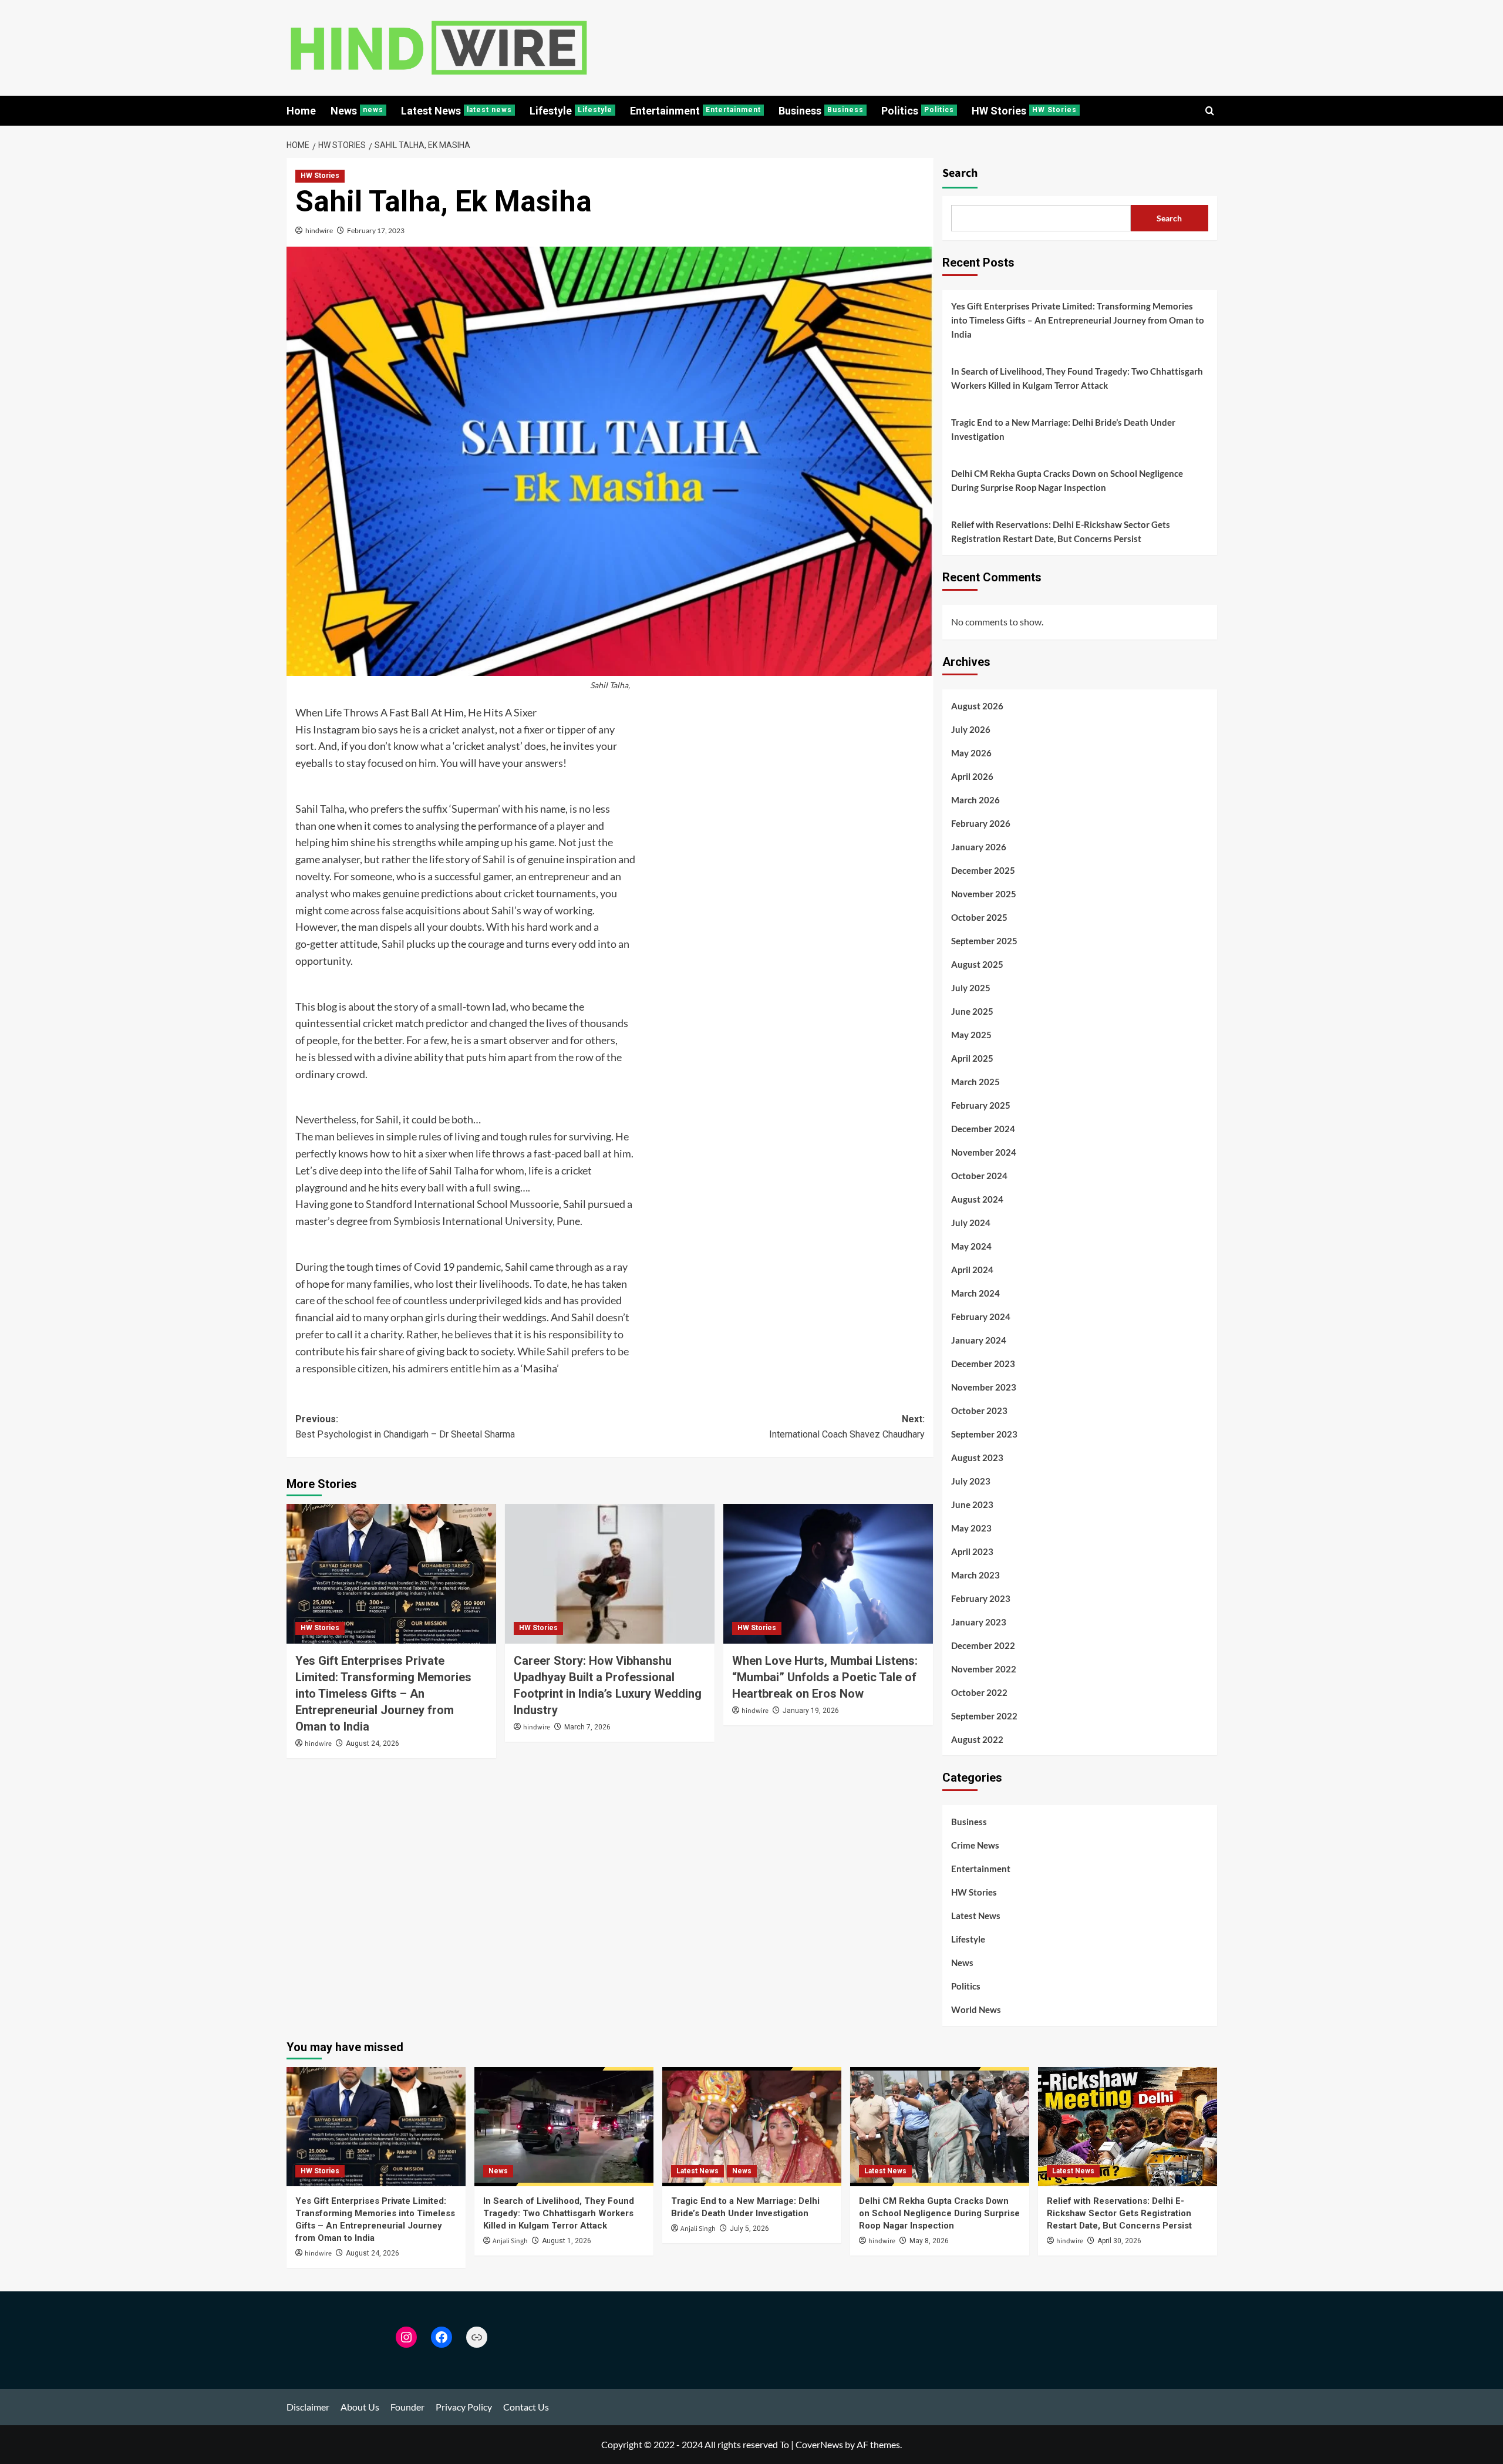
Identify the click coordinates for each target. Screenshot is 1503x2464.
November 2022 (984, 1669)
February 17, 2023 (376, 230)
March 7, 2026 (587, 1727)
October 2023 (979, 1411)
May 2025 (971, 1035)
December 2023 (983, 1364)
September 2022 (984, 1716)
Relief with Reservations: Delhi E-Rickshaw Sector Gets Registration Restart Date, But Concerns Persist (1061, 531)
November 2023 (984, 1387)
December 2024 (983, 1129)
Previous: (405, 1427)
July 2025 (971, 988)
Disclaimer (308, 2407)
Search (960, 173)
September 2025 (984, 941)
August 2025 (977, 964)
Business (821, 111)
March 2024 (975, 1293)
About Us (360, 2407)
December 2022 (983, 1645)
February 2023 (981, 1598)
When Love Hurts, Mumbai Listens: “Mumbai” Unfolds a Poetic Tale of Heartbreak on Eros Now (825, 1677)
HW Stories (1024, 111)
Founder (407, 2407)
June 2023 (972, 1504)
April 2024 (972, 1270)
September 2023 (984, 1434)
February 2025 (981, 1105)
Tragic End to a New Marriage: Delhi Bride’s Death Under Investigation (1063, 429)
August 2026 (977, 706)
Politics (918, 111)
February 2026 (981, 823)
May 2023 (971, 1528)
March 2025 (975, 1082)
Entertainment (695, 111)
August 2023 (977, 1457)
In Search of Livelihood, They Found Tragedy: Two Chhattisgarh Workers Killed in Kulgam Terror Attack (1077, 378)
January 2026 (979, 847)
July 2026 (971, 729)
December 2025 (983, 870)
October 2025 (979, 917)
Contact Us (526, 2407)
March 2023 (975, 1575)
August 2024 (977, 1199)
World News (976, 2009)
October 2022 (979, 1692)
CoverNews (819, 2444)
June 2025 (972, 1011)
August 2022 (977, 1739)
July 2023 (971, 1481)
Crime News (975, 1845)
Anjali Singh (510, 2241)
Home (301, 111)
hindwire (319, 230)
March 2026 (975, 800)
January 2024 (979, 1340)
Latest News (456, 111)
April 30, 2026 (1119, 2241)
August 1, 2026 (567, 2241)
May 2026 (971, 753)
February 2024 (981, 1317)
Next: (847, 1427)
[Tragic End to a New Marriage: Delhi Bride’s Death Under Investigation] (752, 2127)
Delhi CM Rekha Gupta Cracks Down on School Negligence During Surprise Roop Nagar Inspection (1067, 480)
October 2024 (979, 1176)
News (357, 111)
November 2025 (984, 894)
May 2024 (971, 1246)
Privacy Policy (464, 2407)
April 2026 (972, 776)
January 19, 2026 (811, 1711)
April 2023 (972, 1551)
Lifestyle (571, 111)
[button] (1210, 111)
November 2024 (984, 1152)
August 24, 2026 (373, 1743)
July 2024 (971, 1223)
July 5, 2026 (749, 2229)
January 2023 (979, 1622)
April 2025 (972, 1058)
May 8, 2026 (929, 2241)
